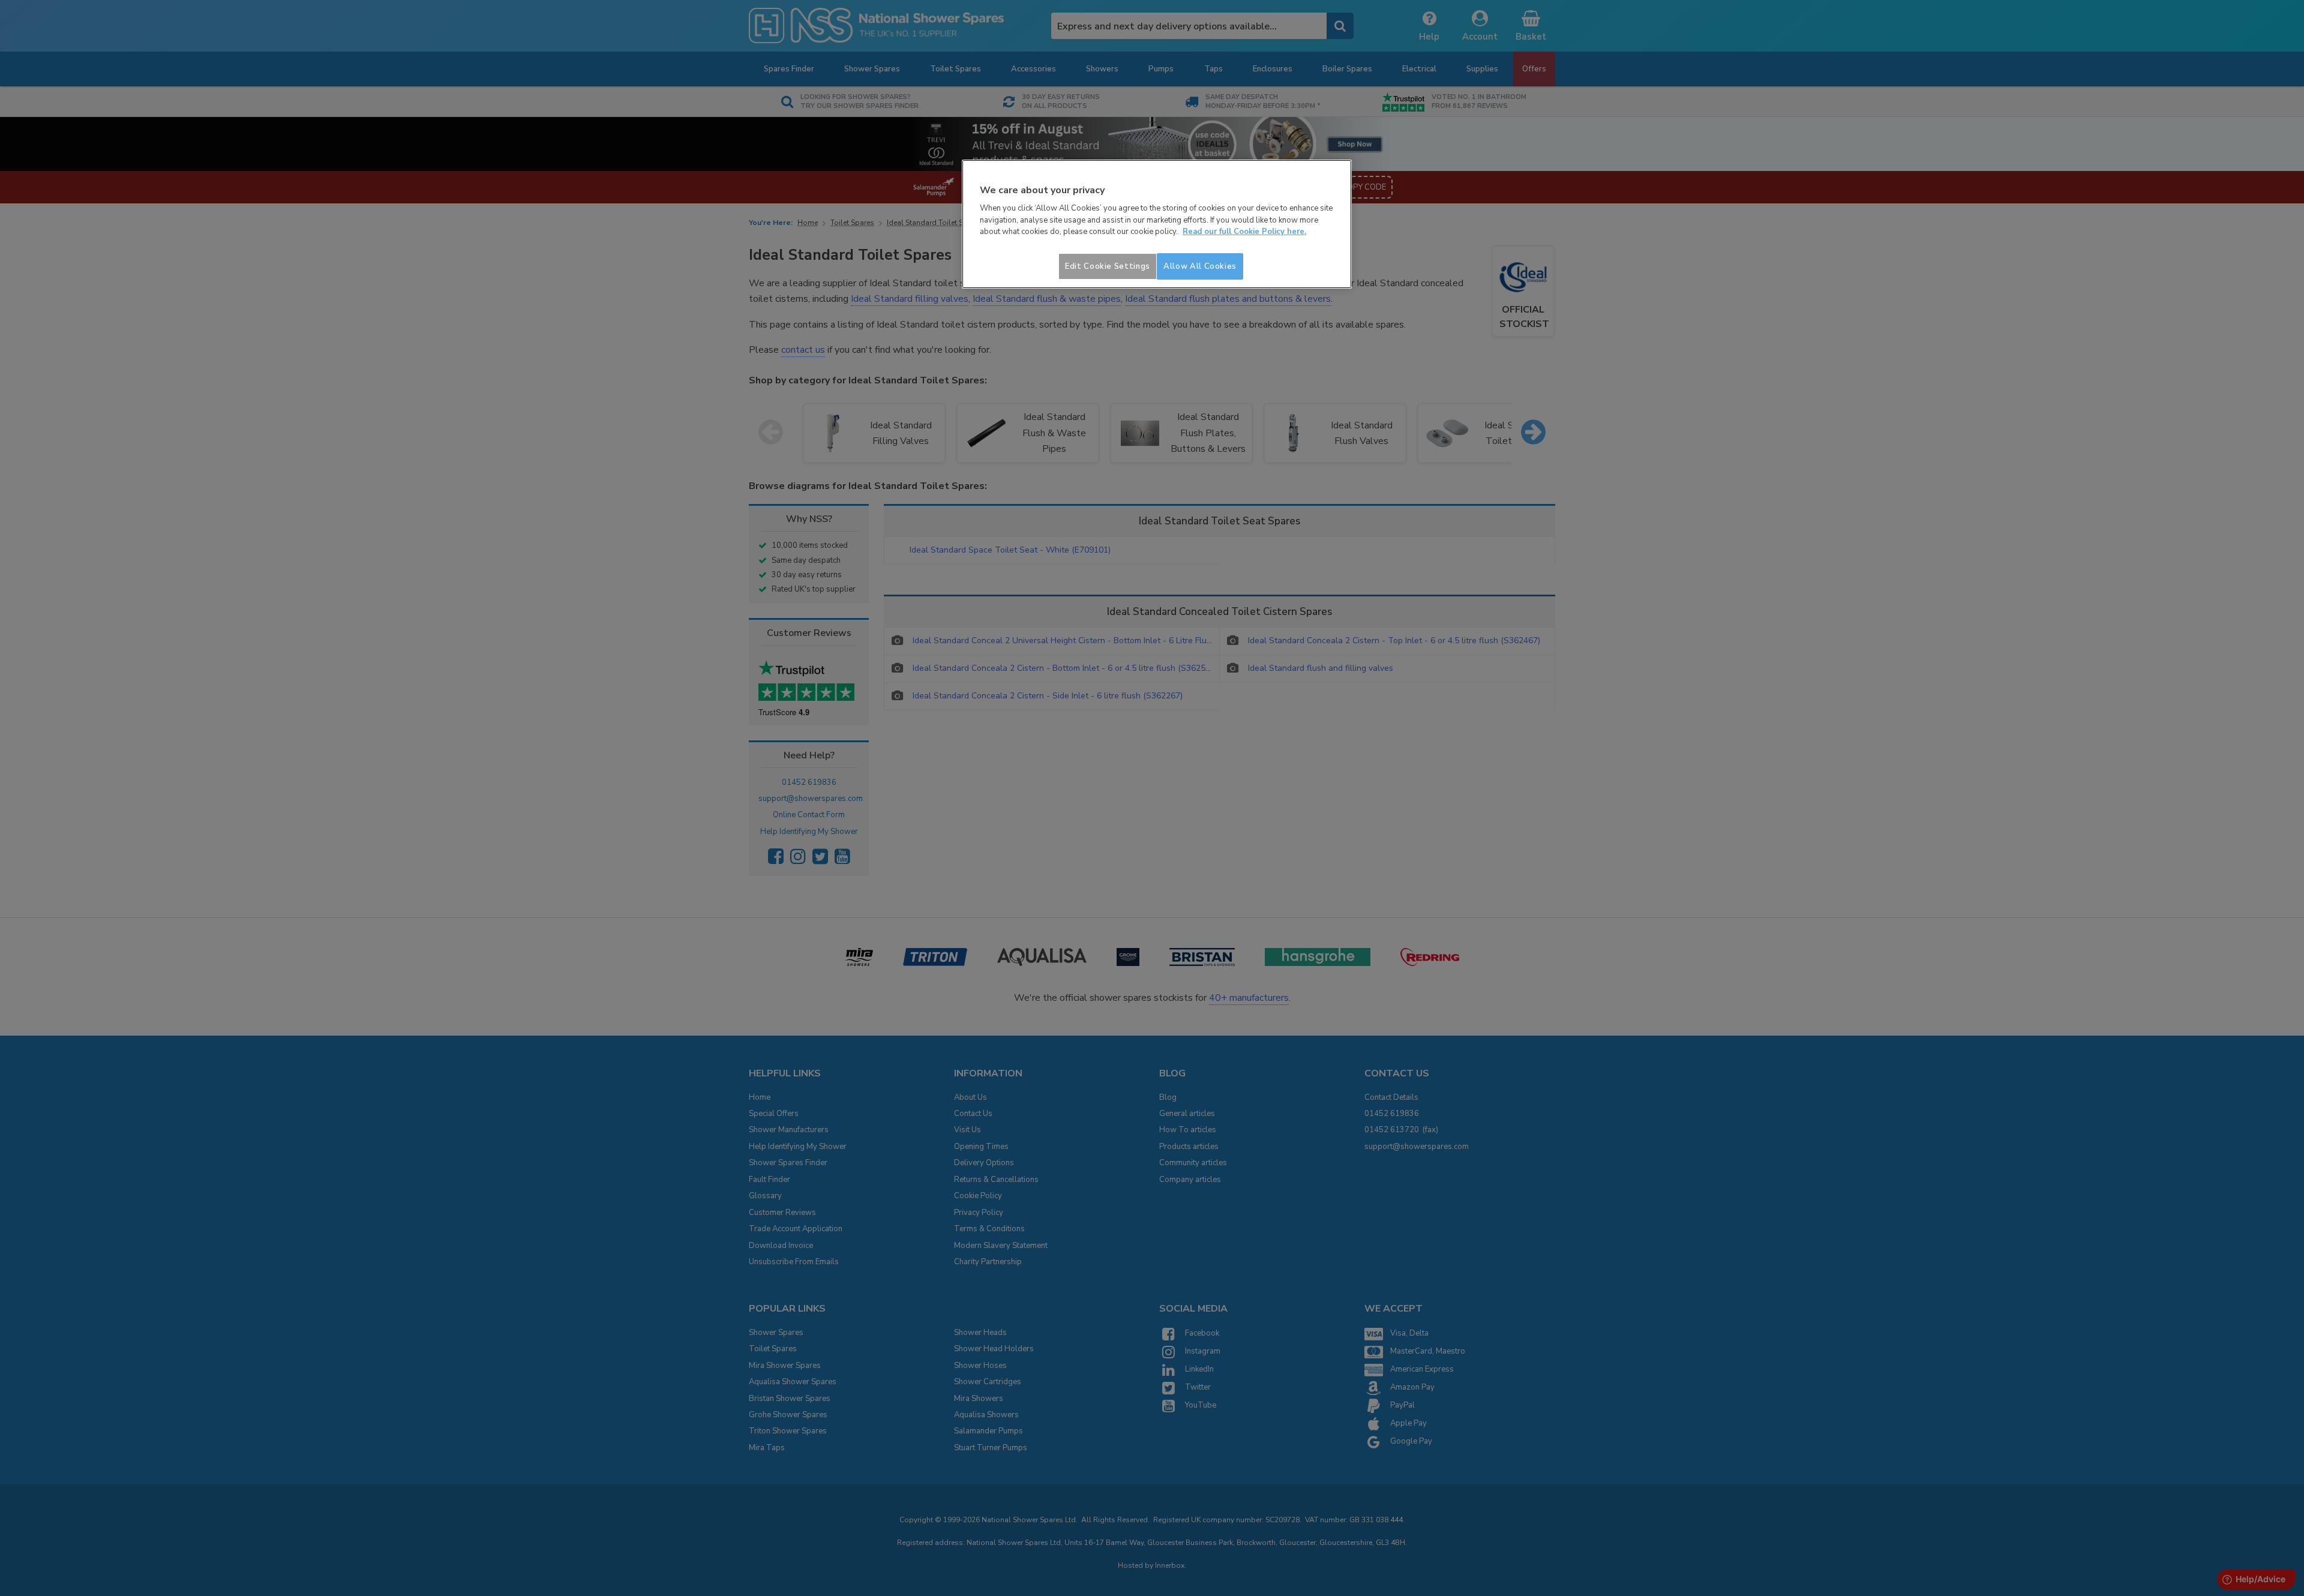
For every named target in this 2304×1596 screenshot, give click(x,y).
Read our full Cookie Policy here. (1244, 232)
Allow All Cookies (1200, 266)
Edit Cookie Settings (1108, 266)
